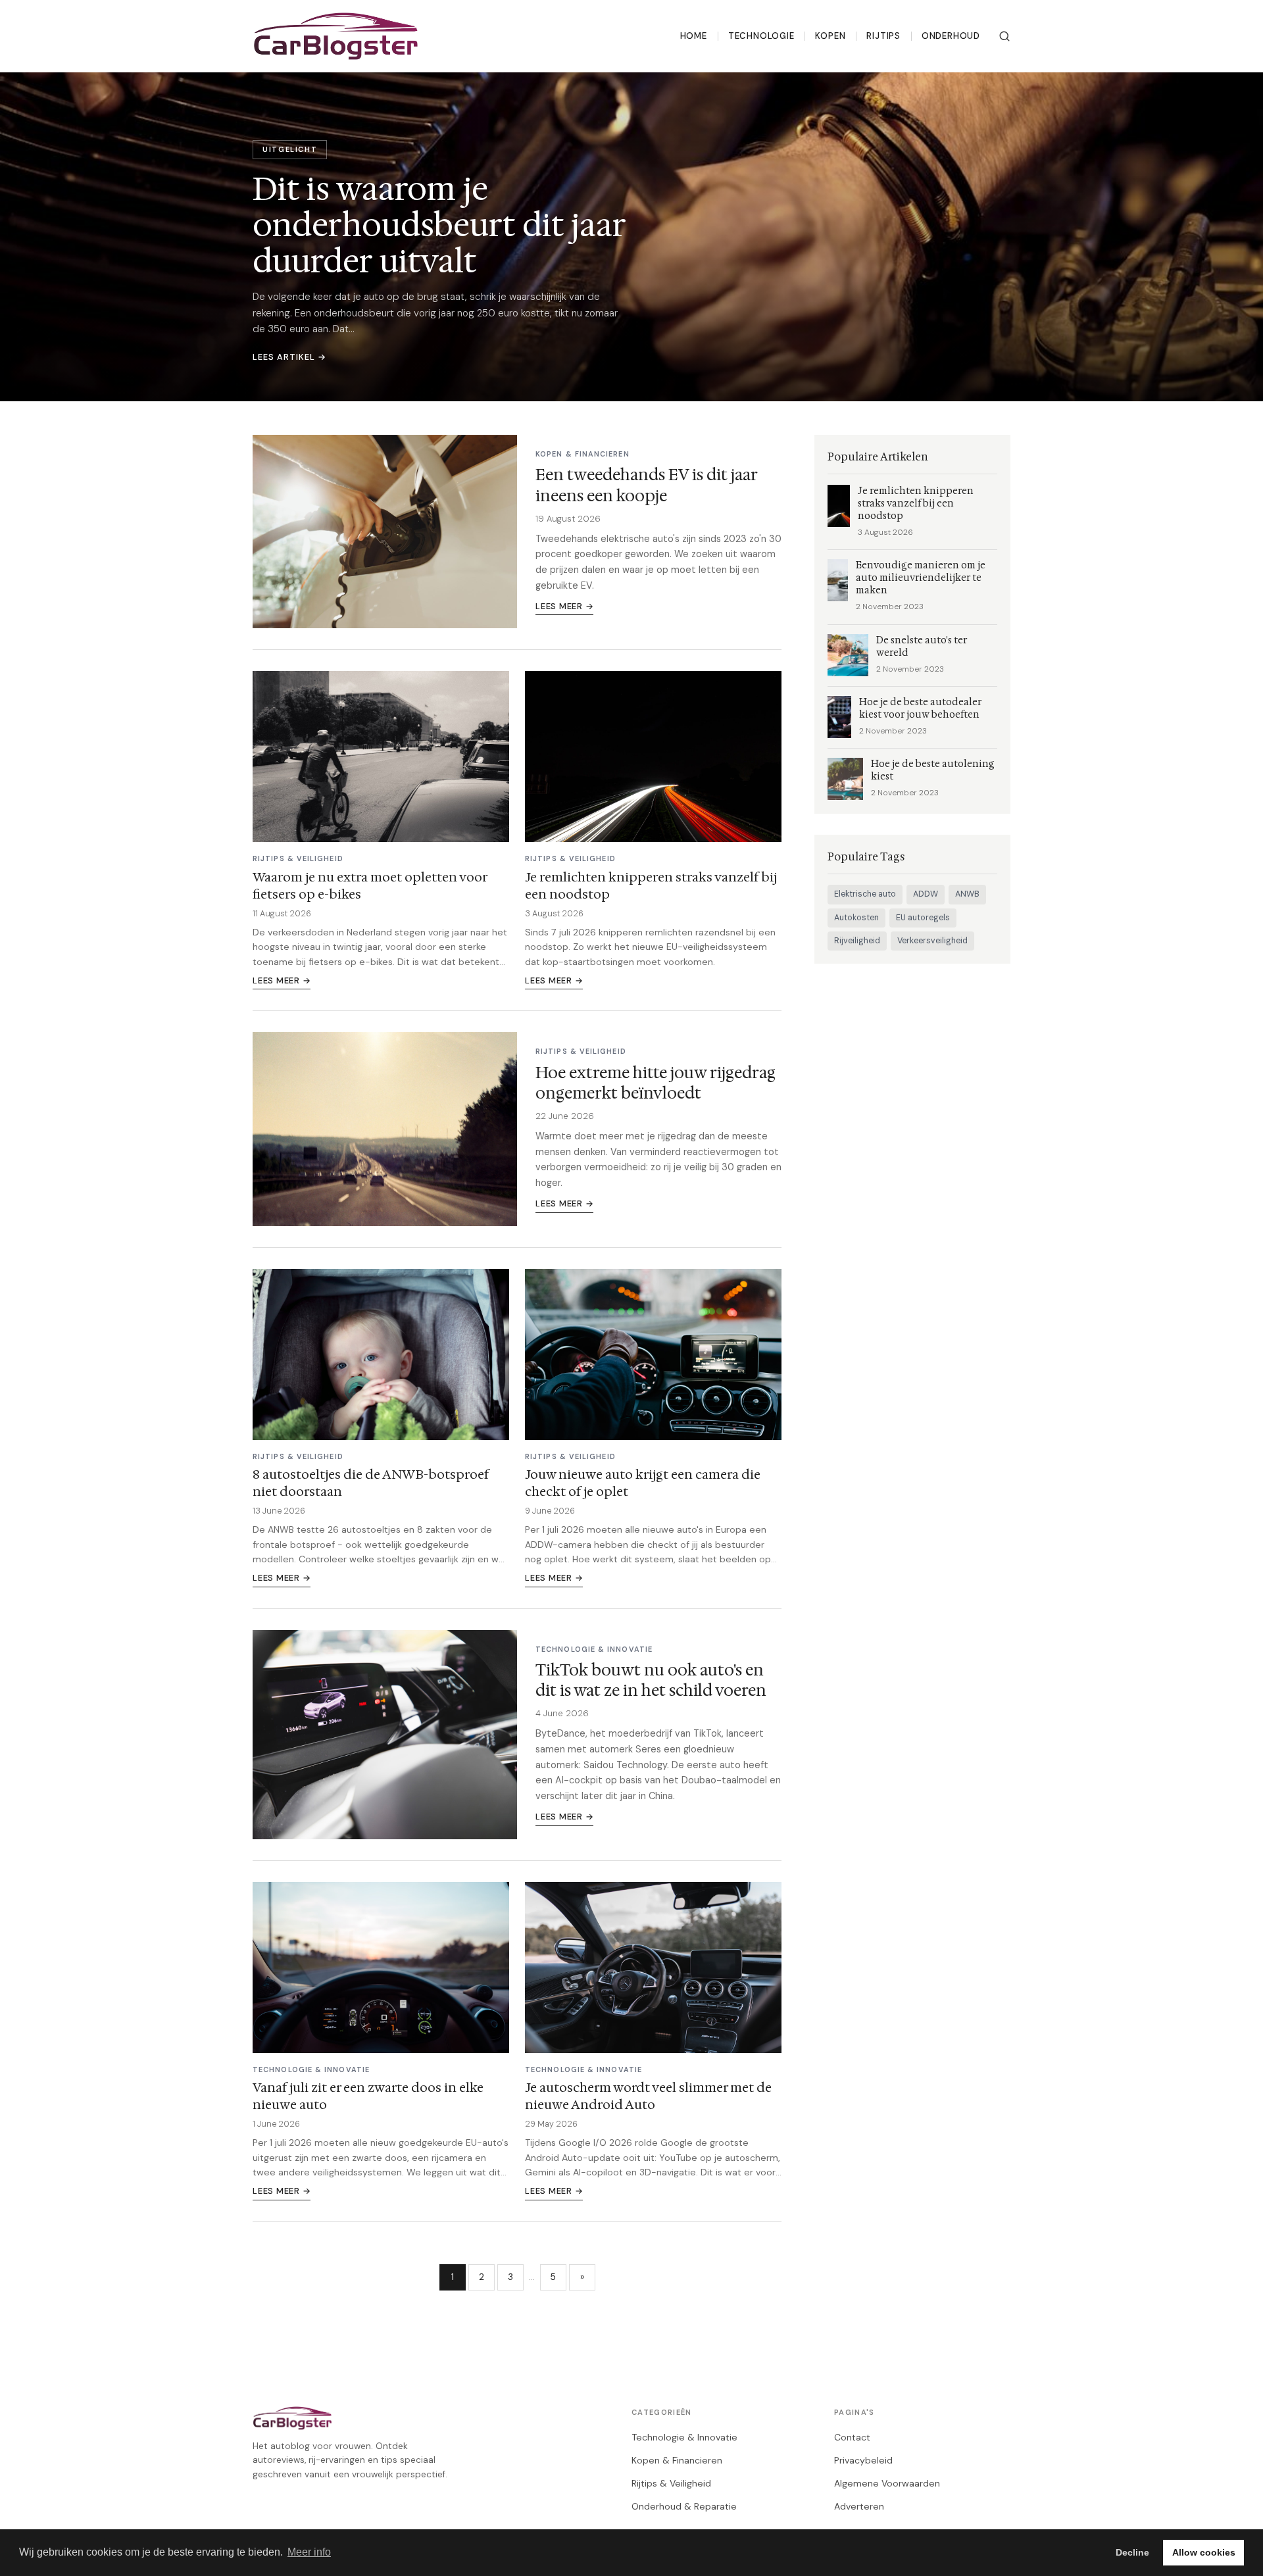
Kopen (830, 36)
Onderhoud (951, 36)
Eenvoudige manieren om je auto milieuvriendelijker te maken (921, 578)
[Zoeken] (1004, 36)
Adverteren (859, 2506)
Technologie (761, 36)
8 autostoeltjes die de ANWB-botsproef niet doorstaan (371, 1483)
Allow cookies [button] (1204, 2552)
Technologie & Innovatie (684, 2437)
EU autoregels (923, 918)
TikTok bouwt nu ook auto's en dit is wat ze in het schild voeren (651, 1680)
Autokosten (856, 918)
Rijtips (883, 36)
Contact (852, 2437)
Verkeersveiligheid (932, 941)
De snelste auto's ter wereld (922, 647)
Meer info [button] (309, 2552)
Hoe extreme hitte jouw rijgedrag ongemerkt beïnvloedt (656, 1083)
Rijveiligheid (857, 941)
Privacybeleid (863, 2460)
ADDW (926, 894)
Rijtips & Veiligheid (671, 2483)
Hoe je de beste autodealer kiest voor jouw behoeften (920, 708)
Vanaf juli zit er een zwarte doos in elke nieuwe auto (368, 2096)
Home (694, 36)
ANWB (967, 894)
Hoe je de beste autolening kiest (933, 770)
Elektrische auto (865, 894)
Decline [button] (1132, 2552)
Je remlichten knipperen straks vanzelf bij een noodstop (651, 885)
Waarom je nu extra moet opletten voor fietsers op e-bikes (370, 885)
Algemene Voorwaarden (887, 2483)
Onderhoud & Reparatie (684, 2506)
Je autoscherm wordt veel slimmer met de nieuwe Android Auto (648, 2096)
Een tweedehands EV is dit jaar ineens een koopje (646, 485)
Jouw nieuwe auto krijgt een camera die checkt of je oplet (643, 1483)
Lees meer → (564, 606)
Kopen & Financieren (677, 2460)
